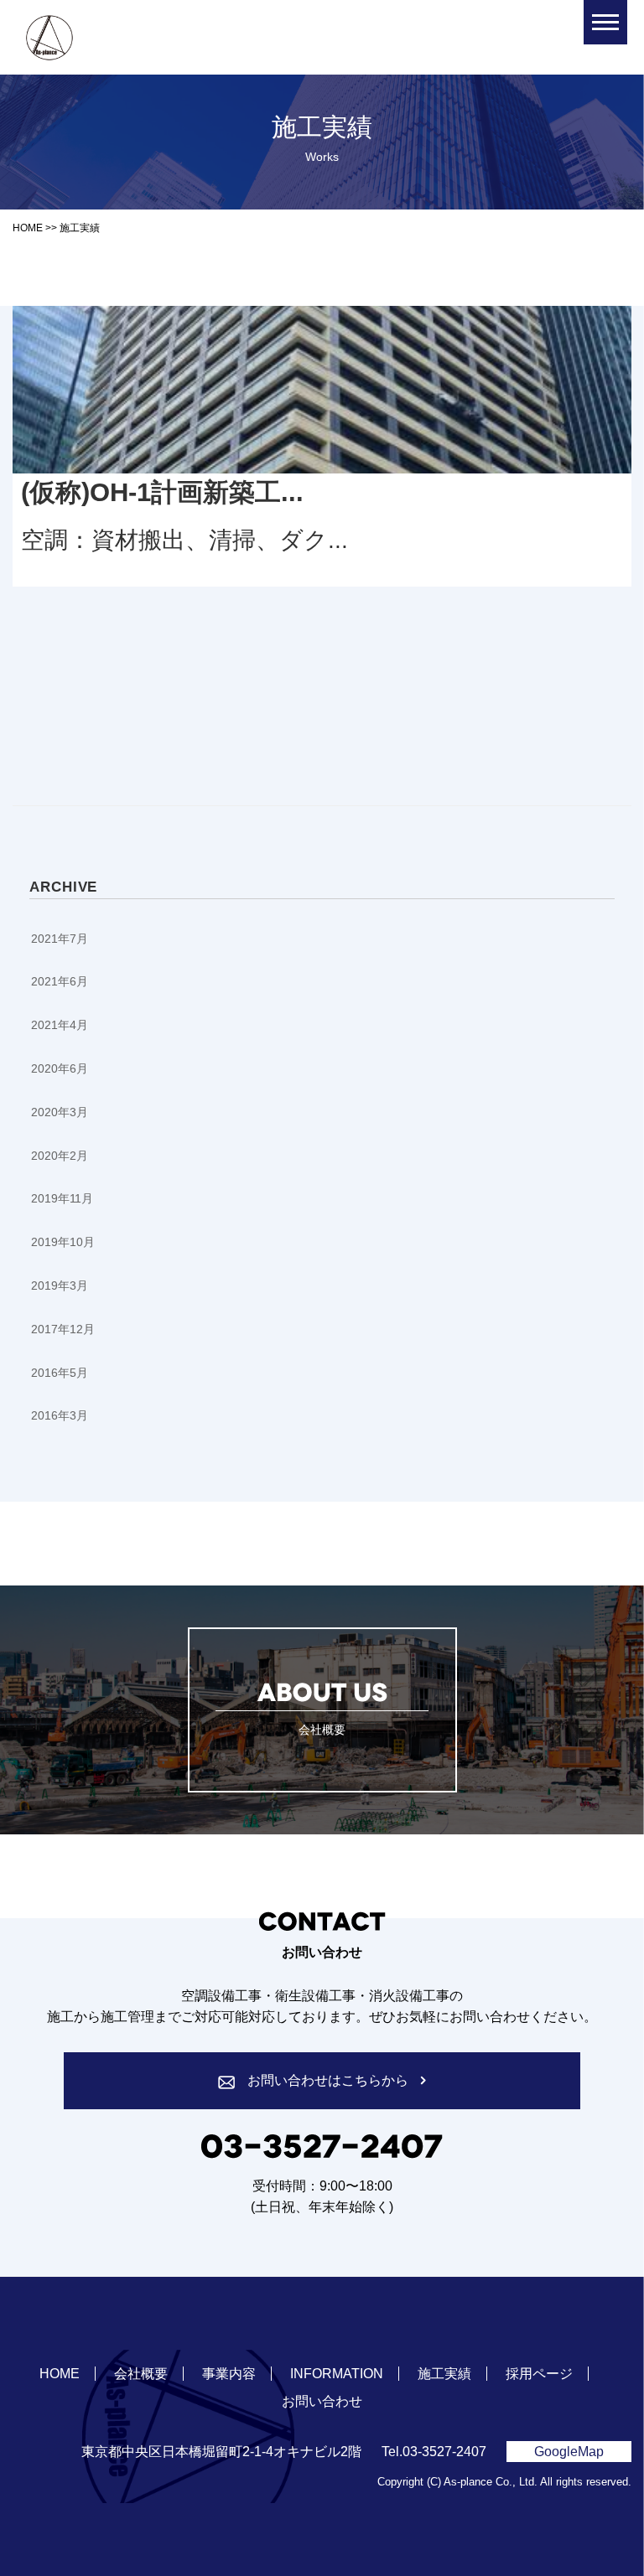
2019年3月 (60, 1285)
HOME (60, 2374)
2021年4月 (60, 1025)
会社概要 (141, 2374)
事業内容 (229, 2374)
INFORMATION (337, 2374)
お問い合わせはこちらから (328, 2080)
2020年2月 (60, 1156)
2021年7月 (60, 939)
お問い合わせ (322, 2401)
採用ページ (539, 2374)
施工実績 (444, 2374)
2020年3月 (60, 1112)
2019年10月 (63, 1242)
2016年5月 (60, 1373)
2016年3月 (60, 1415)
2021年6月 (60, 981)
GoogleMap (569, 2452)
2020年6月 (60, 1068)
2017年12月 (63, 1329)
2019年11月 (62, 1198)
